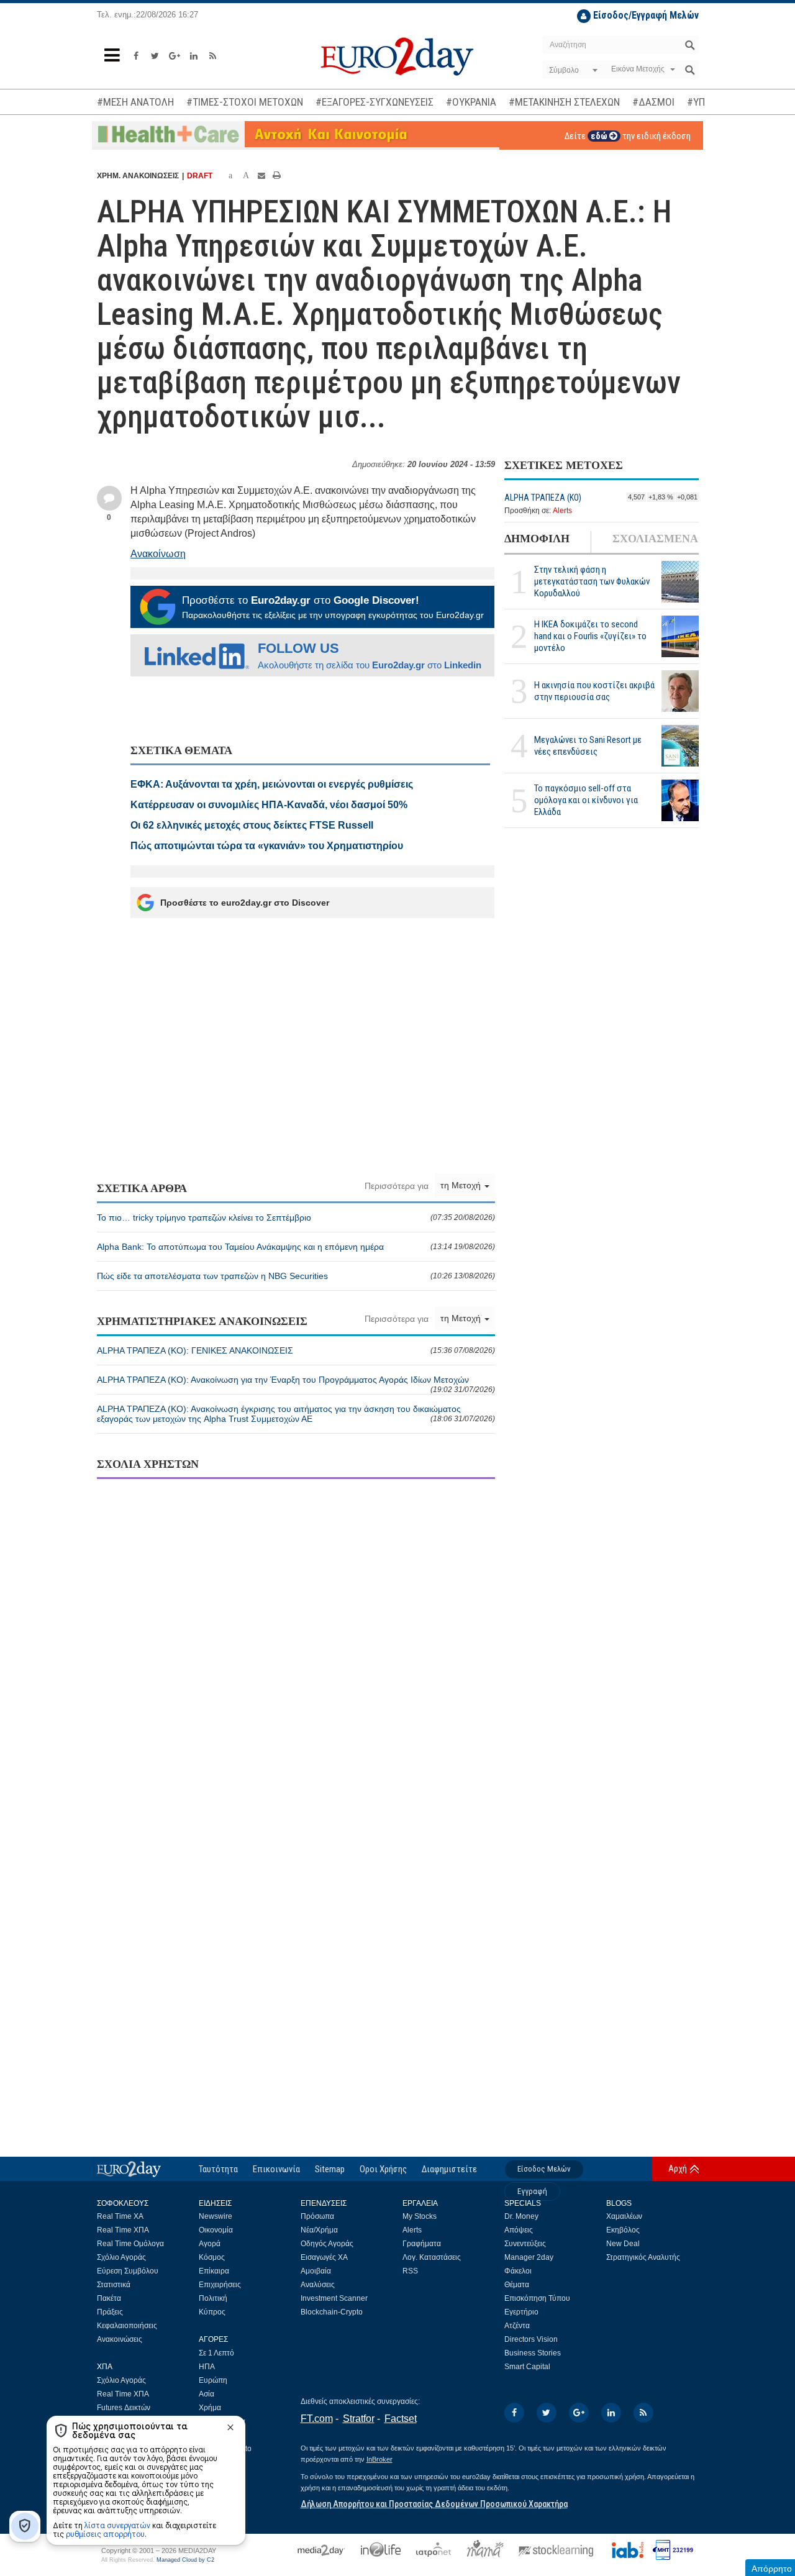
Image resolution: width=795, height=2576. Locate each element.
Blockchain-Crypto (332, 2312)
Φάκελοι (518, 2271)
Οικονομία (216, 2230)
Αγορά (210, 2244)
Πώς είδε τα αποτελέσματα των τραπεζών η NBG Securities (296, 1276)
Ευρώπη (213, 2380)
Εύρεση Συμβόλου (128, 2271)
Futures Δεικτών (124, 2408)
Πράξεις (110, 2312)
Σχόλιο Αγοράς (121, 2257)
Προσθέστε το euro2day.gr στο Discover (245, 903)
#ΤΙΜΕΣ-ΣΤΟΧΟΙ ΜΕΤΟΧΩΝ (245, 102)
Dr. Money (521, 2216)
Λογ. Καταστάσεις (432, 2257)
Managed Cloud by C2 (185, 2560)
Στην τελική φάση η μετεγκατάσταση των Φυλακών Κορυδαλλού (592, 582)
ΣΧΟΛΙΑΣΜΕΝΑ (655, 539)
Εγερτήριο (521, 2312)
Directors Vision (531, 2339)
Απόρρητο (772, 2569)
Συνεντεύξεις (525, 2244)
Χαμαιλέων (624, 2216)
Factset (401, 2419)
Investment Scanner (334, 2298)
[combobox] (572, 70)
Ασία (207, 2394)
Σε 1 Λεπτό (216, 2353)
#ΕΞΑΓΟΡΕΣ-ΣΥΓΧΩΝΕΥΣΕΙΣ (375, 102)
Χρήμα (210, 2408)
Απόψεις (519, 2230)
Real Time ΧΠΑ (123, 2230)
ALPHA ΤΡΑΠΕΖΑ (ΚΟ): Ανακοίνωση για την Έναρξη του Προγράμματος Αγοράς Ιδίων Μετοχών (296, 1384)
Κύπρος (212, 2312)
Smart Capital (527, 2367)
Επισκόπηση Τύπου (537, 2298)
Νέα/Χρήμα (319, 2230)
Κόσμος (212, 2257)
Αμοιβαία (316, 2271)
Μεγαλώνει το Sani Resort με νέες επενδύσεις (588, 746)
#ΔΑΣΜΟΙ (653, 102)
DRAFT (200, 176)
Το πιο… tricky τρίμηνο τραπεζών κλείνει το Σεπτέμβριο (296, 1217)
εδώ (600, 136)
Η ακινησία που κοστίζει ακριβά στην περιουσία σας (594, 691)
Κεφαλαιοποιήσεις (127, 2326)
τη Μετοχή (462, 1185)
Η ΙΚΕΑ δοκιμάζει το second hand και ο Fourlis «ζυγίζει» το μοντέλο (590, 637)
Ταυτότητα (218, 2169)
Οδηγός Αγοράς (327, 2244)
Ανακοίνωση (158, 554)
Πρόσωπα (317, 2216)
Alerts (562, 511)
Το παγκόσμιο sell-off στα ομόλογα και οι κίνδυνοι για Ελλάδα (586, 801)
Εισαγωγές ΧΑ (324, 2257)
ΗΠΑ (207, 2367)
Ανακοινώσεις (120, 2339)
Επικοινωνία (276, 2169)
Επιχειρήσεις (220, 2285)
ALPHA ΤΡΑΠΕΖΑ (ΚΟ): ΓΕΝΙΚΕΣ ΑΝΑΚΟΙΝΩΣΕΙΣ (296, 1350)
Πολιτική (213, 2298)
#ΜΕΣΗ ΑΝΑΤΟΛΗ (135, 102)
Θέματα (517, 2285)
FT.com (317, 2419)
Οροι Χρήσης (383, 2169)
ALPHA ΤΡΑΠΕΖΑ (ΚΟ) (543, 498)
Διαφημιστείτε (449, 2169)
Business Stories (533, 2353)
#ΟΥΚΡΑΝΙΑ (471, 102)
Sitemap (330, 2169)
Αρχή (678, 2169)
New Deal (623, 2244)
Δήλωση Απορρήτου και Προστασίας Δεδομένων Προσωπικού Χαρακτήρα (434, 2504)
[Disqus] (296, 1649)
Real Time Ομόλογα (130, 2244)
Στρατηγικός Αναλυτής (643, 2257)
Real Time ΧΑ (120, 2216)
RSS (410, 2271)
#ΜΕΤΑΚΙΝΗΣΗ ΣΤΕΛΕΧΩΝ (564, 102)
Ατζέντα (517, 2326)
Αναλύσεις (318, 2285)
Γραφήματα (422, 2244)
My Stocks (420, 2216)
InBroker (379, 2459)
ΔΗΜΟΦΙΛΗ (537, 539)
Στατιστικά (114, 2285)
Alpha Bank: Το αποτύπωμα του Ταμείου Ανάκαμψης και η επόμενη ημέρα (296, 1247)
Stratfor (359, 2419)
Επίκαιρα (214, 2271)
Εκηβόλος (623, 2230)
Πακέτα (109, 2298)
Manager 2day (529, 2257)
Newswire (216, 2216)
